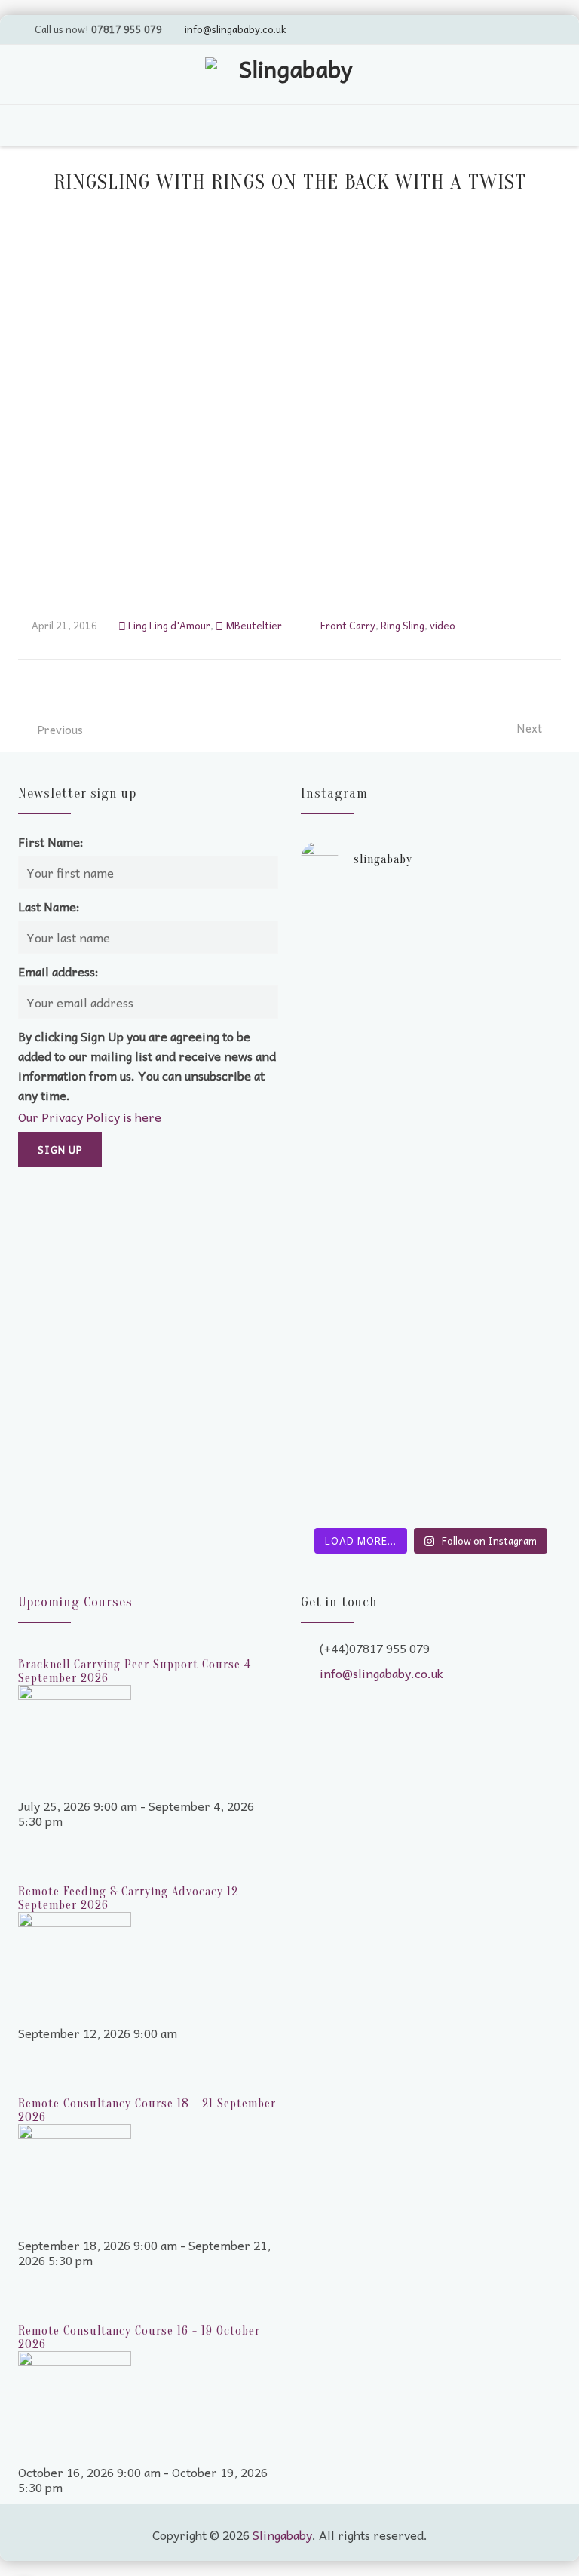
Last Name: (49, 906)
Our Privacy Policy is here (90, 1117)
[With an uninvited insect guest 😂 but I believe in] (498, 1213)
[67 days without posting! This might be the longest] (498, 1025)
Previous (60, 730)
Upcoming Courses (75, 1602)
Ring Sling (403, 625)
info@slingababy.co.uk (235, 29)
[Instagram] (547, 29)
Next (529, 728)
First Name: (51, 841)
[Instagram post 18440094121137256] (498, 1304)
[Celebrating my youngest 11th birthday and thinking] (364, 1221)
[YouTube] (489, 29)
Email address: (58, 971)
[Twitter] (461, 29)
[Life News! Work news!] (364, 911)
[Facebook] (518, 29)
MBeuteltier (254, 625)
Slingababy (282, 2535)
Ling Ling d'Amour (169, 625)
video (443, 625)
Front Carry (348, 625)
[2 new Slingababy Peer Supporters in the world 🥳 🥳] (364, 1402)
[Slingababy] (289, 76)
